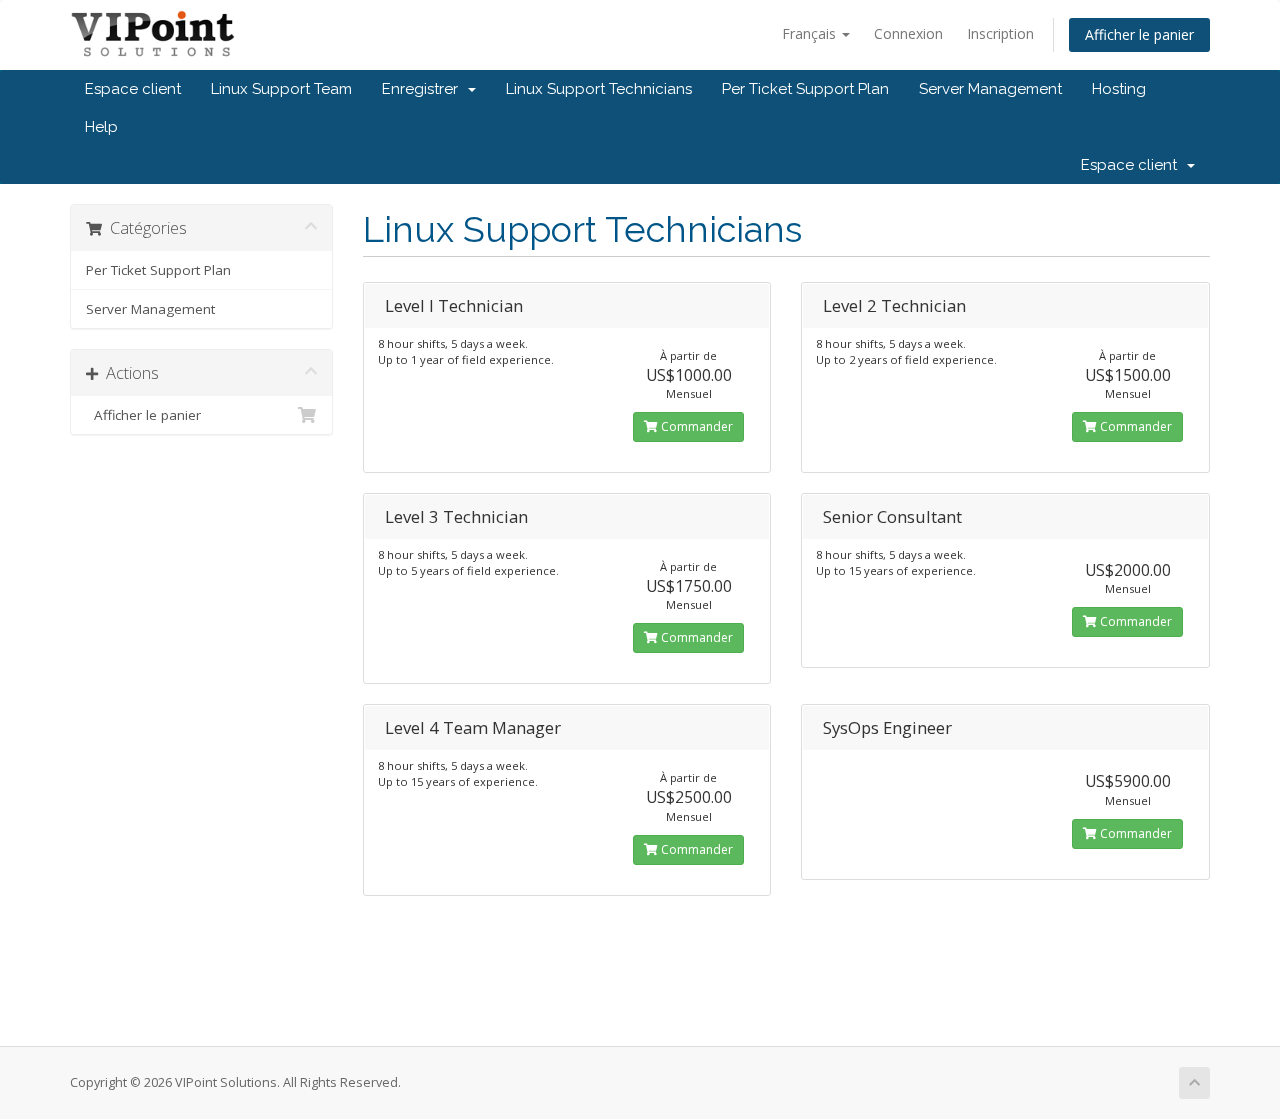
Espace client (133, 89)
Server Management (990, 89)
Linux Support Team (281, 89)
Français (811, 33)
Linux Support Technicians (599, 89)
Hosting (1119, 89)
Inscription (1000, 33)
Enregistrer (424, 89)
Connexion (908, 33)
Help (101, 127)
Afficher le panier (1139, 34)
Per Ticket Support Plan (805, 89)
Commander (695, 426)
